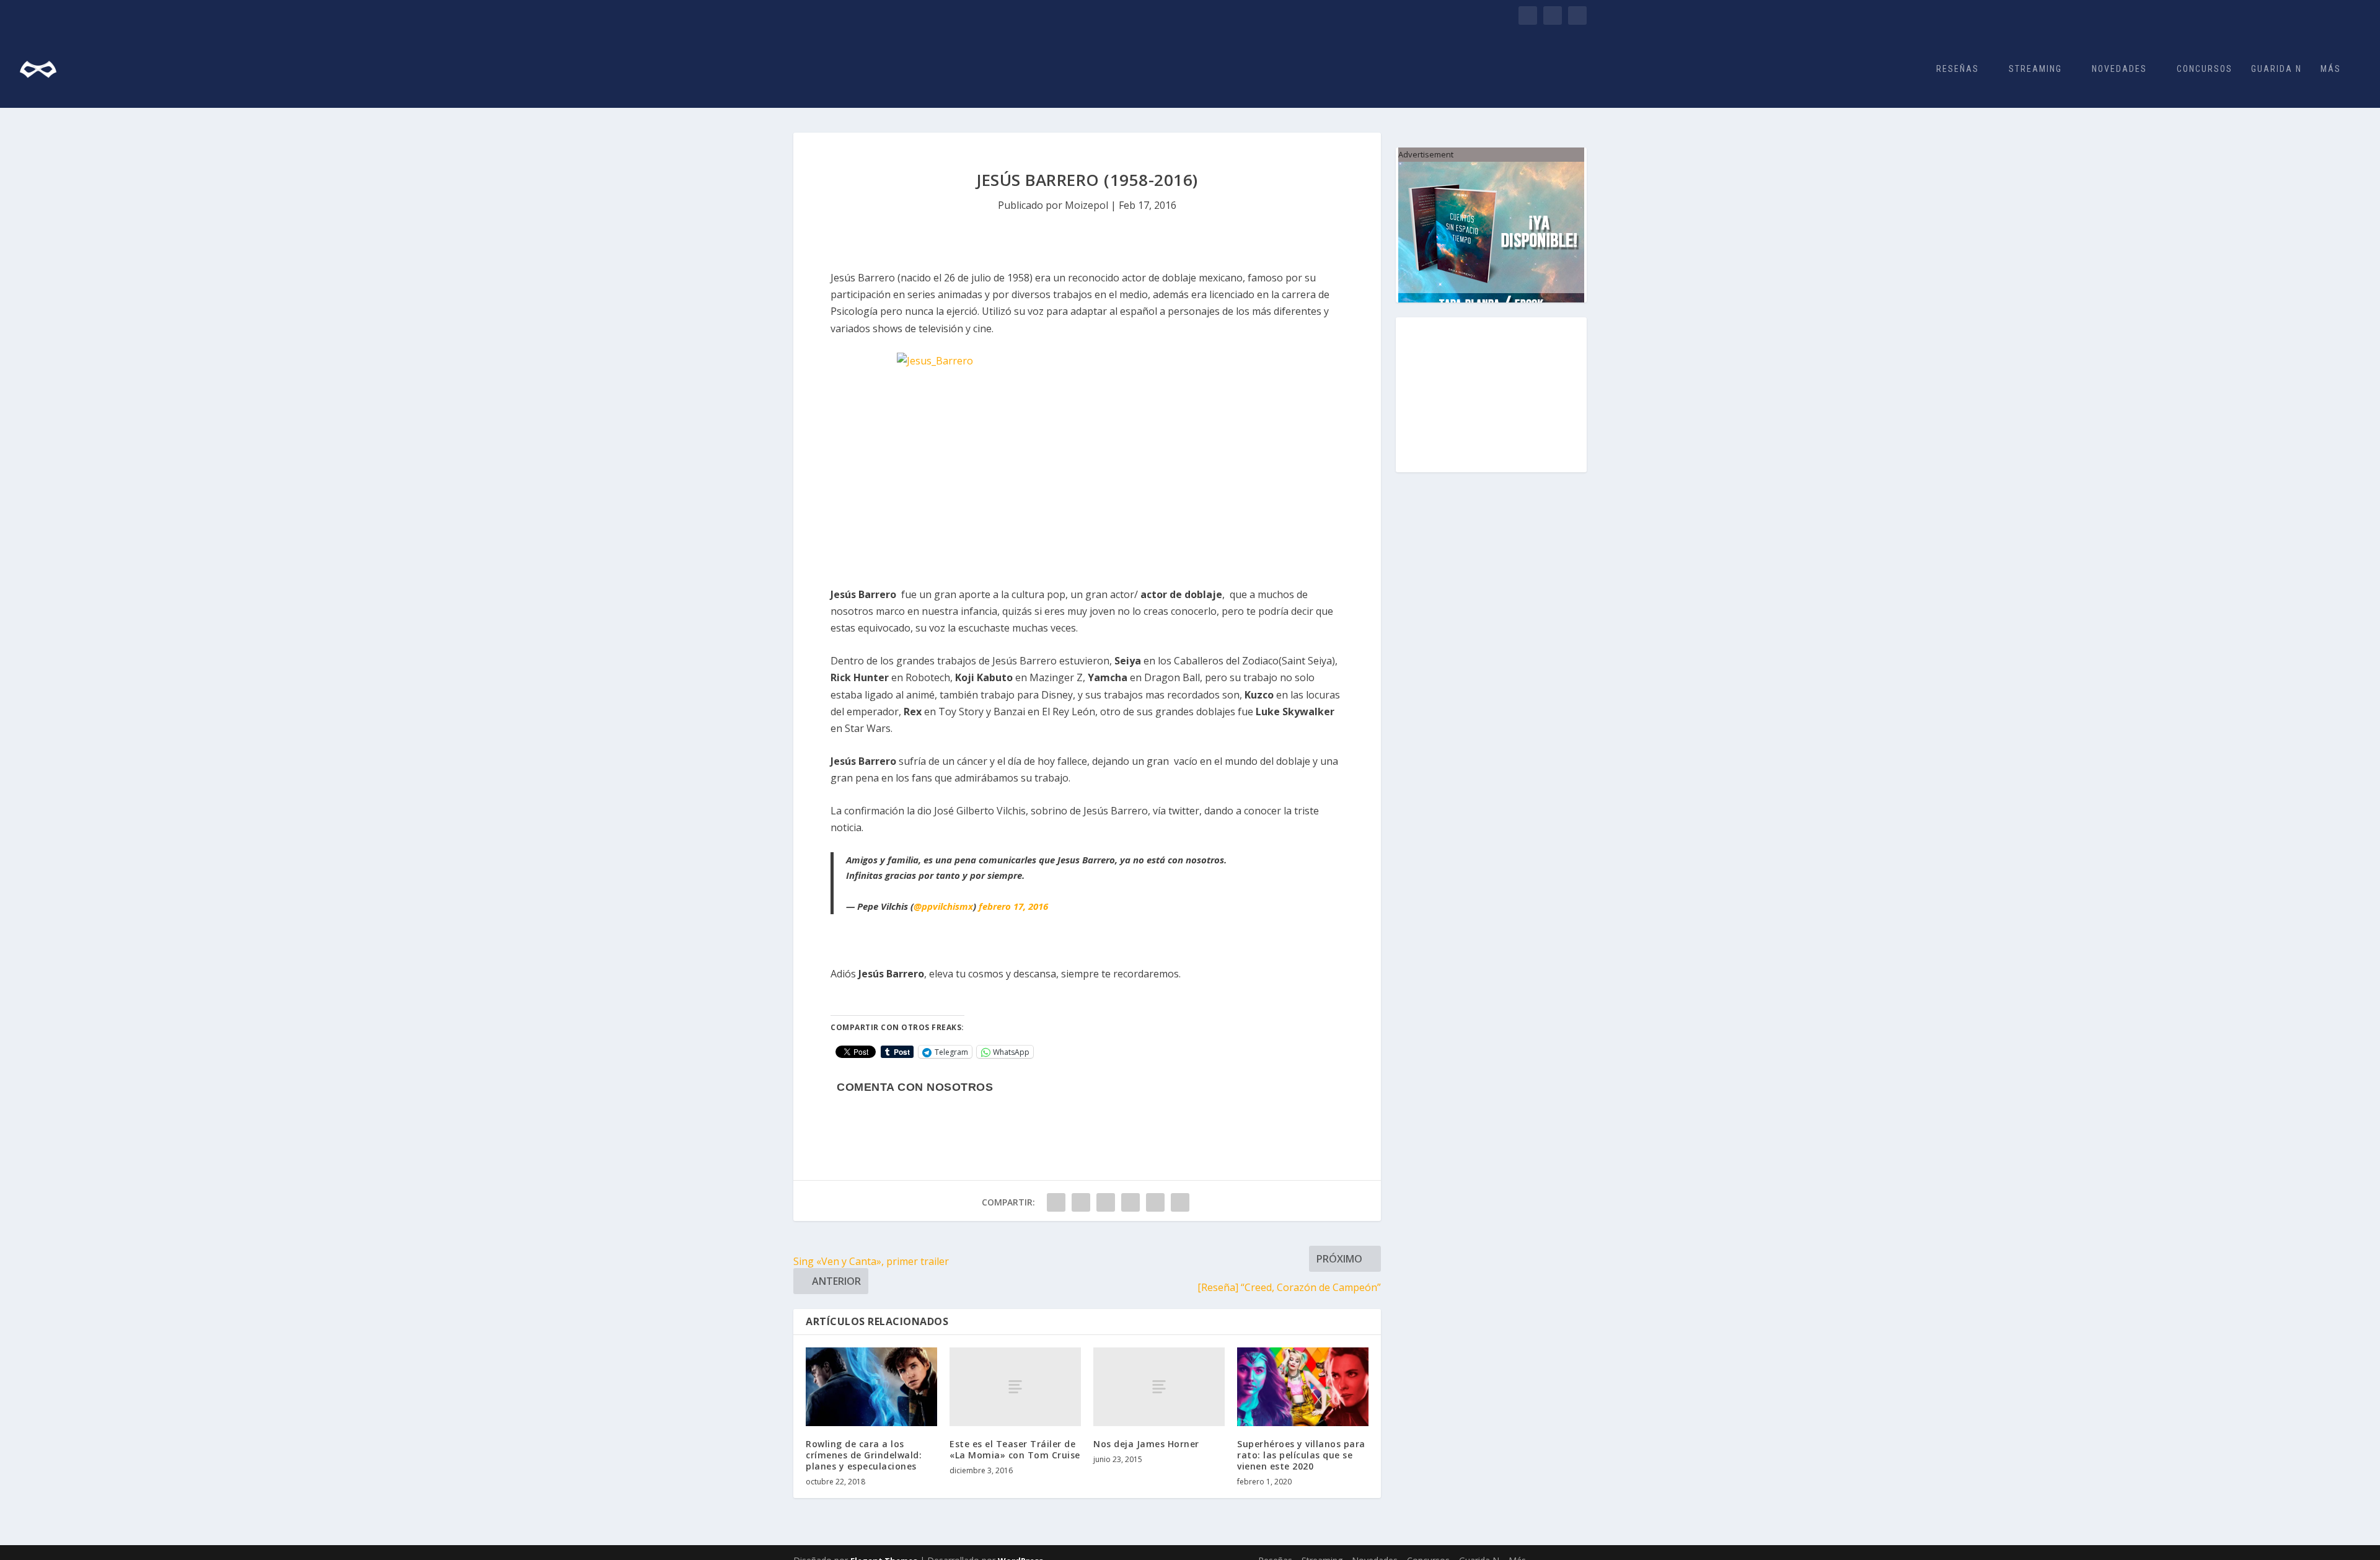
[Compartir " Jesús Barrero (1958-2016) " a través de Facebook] (1056, 1202)
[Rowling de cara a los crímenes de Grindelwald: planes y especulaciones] (871, 1387)
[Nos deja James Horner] (1159, 1387)
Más (2331, 69)
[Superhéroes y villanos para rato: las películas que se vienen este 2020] (1303, 1387)
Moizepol (1086, 205)
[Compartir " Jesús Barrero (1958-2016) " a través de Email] (1180, 1202)
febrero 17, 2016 (1013, 906)
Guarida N (2276, 69)
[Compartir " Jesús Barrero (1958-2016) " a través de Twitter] (1081, 1202)
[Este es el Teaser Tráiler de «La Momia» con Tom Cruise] (1015, 1387)
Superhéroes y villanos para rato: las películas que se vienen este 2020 (1301, 1455)
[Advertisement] (1491, 395)
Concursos (2205, 69)
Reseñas (1958, 69)
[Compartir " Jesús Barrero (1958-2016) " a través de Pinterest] (1130, 1202)
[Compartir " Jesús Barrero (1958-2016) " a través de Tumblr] (1106, 1202)
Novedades (2119, 69)
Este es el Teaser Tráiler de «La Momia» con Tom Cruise (1015, 1449)
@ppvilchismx (943, 906)
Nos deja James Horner (1146, 1444)
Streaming (2035, 69)
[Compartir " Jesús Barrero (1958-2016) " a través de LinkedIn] (1155, 1202)
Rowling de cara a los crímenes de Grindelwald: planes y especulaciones (864, 1455)
